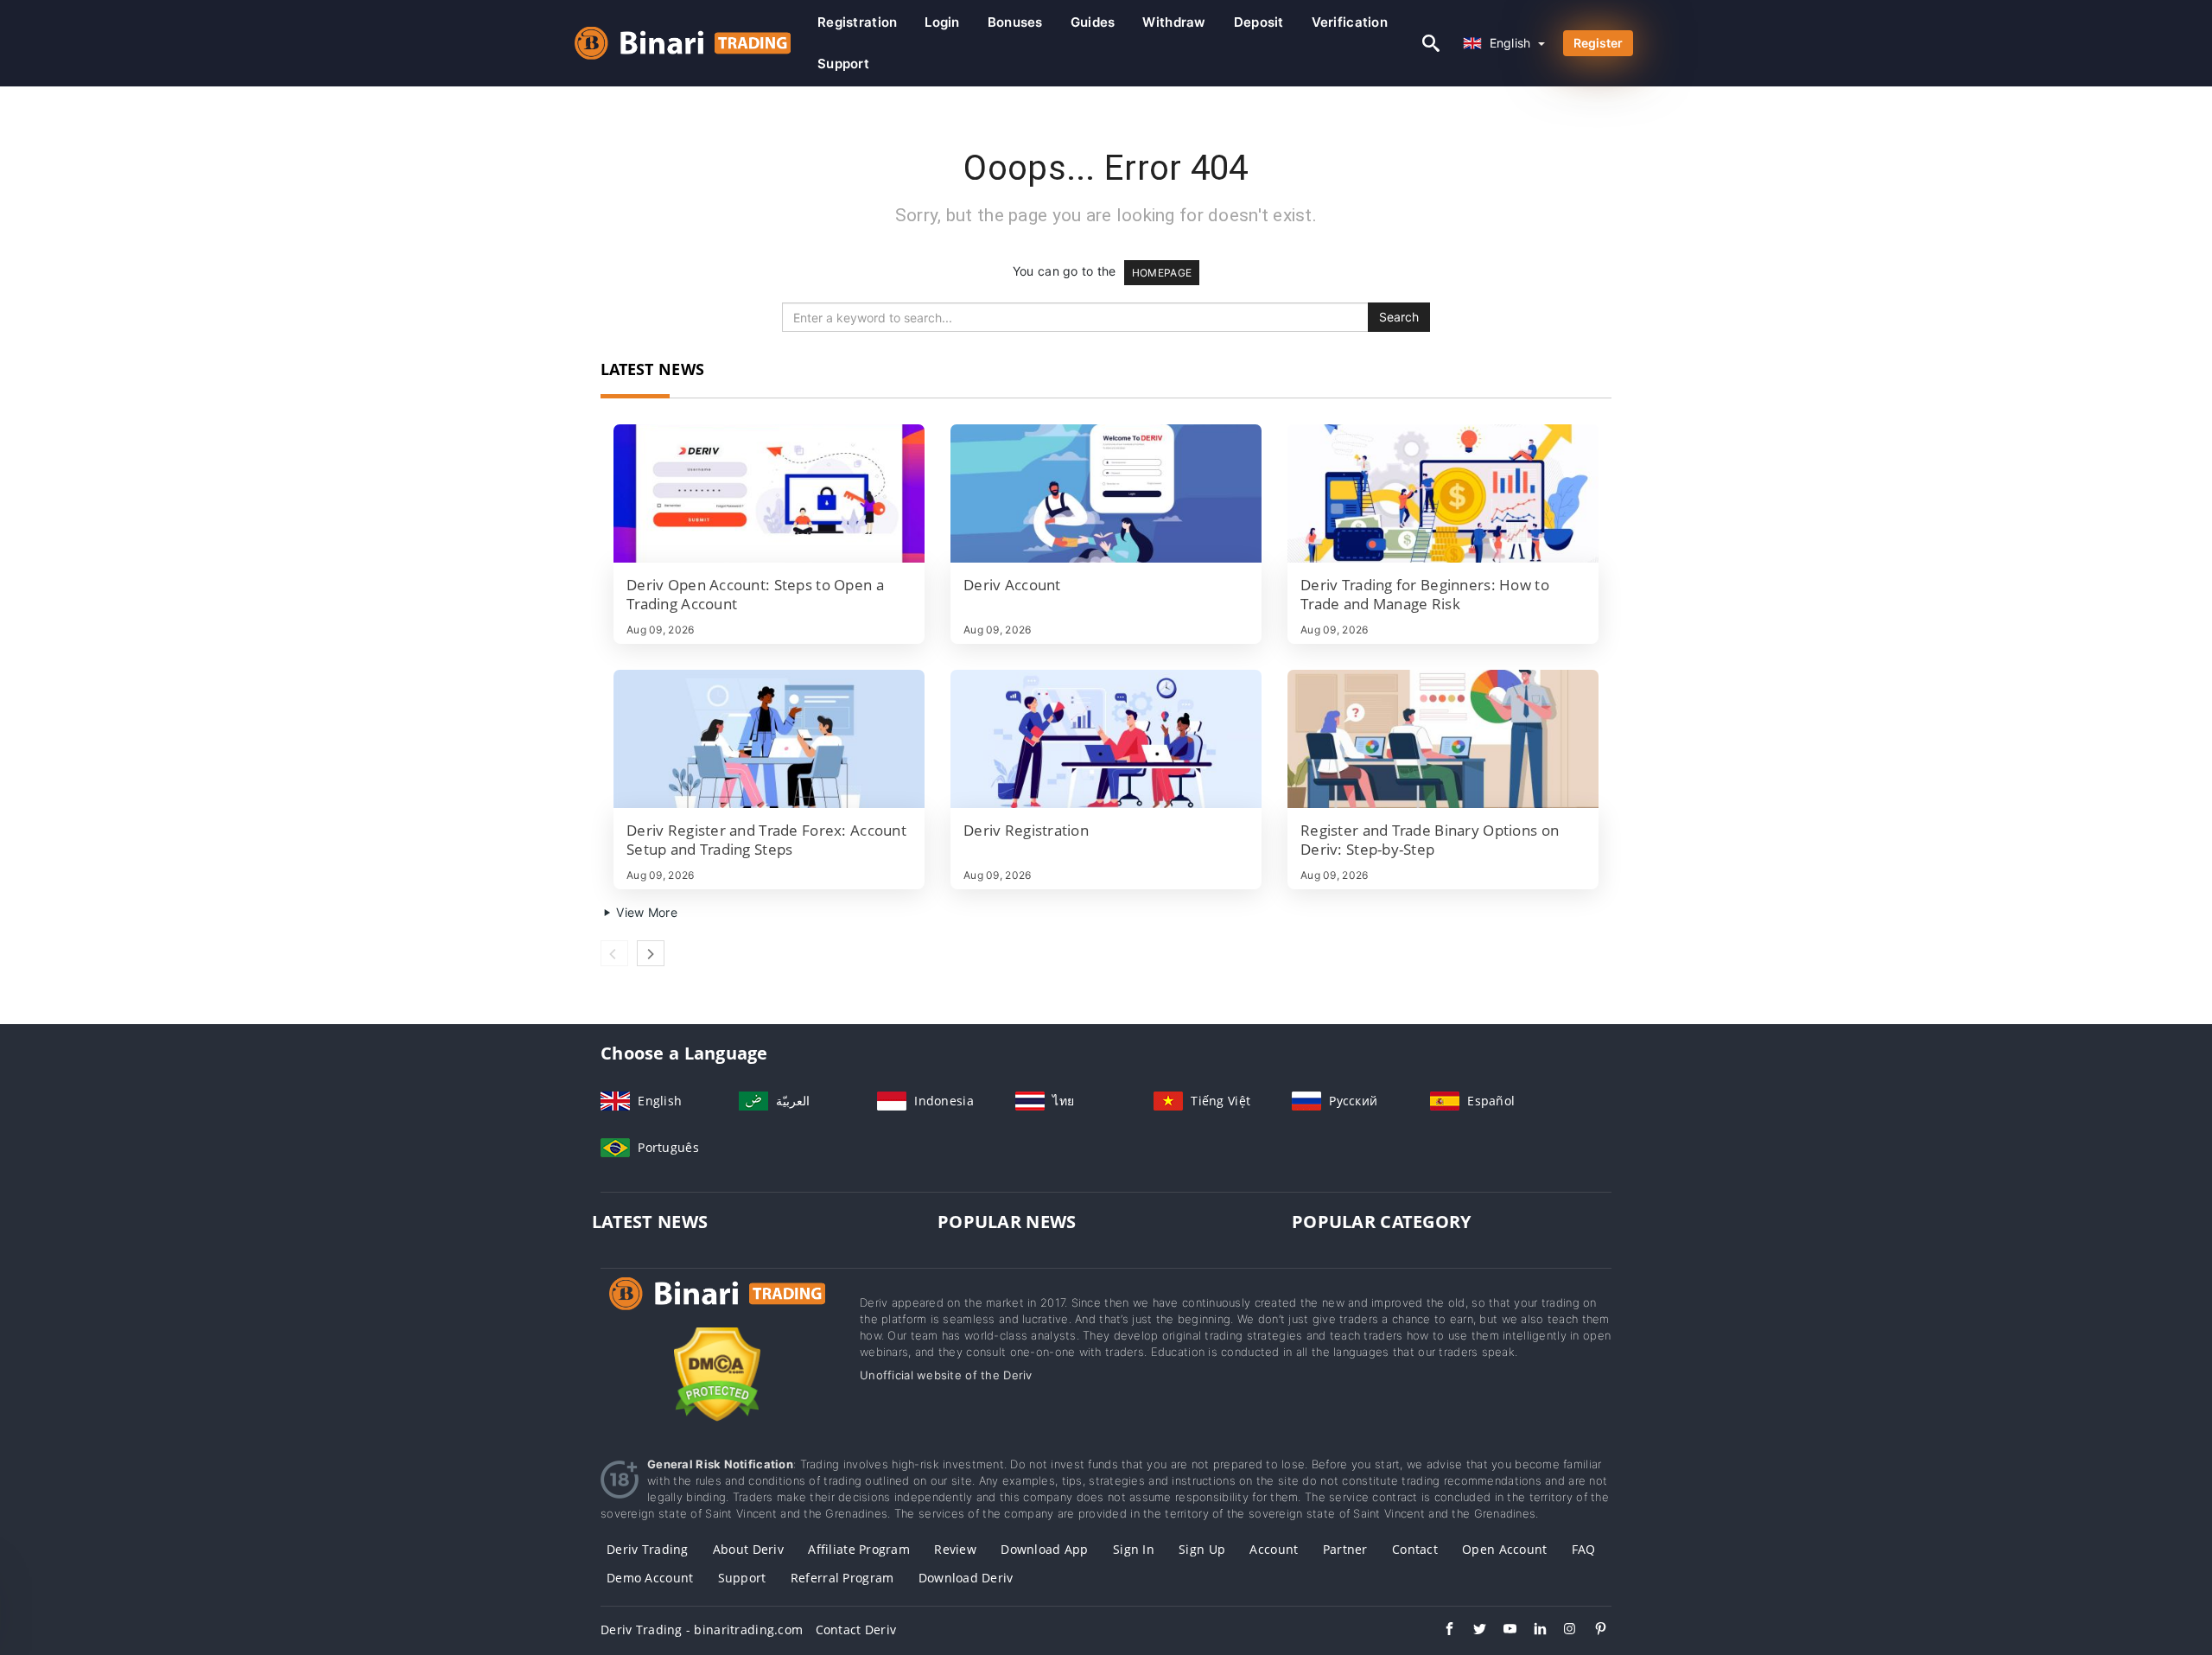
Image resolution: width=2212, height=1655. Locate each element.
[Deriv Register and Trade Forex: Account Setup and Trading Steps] (769, 739)
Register (1598, 43)
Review (955, 1549)
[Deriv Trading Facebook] (1441, 1631)
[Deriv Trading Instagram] (1562, 1631)
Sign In (1134, 1549)
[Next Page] (651, 953)
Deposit (1259, 22)
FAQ (1584, 1549)
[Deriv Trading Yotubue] (1501, 1631)
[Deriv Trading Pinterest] (1592, 1631)
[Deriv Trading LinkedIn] (1532, 1631)
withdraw (1174, 22)
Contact (1415, 1549)
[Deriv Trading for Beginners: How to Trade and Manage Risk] (1443, 493)
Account (1274, 1549)
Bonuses (1015, 22)
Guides (1093, 22)
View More (645, 912)
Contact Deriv (856, 1630)
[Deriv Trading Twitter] (1471, 1631)
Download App (1044, 1549)
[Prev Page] (614, 953)
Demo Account (650, 1578)
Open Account (1504, 1549)
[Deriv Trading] (717, 1310)
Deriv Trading (648, 1549)
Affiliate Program (859, 1549)
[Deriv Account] (1106, 493)
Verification (1350, 22)
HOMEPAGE (1162, 273)
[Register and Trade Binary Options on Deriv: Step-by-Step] (1443, 739)
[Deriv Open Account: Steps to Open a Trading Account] (769, 493)
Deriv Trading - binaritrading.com (702, 1630)
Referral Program (842, 1578)
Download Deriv (966, 1578)
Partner (1345, 1549)
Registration (857, 22)
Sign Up (1202, 1549)
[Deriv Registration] (1106, 739)
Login (942, 22)
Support (843, 64)
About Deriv (748, 1549)
